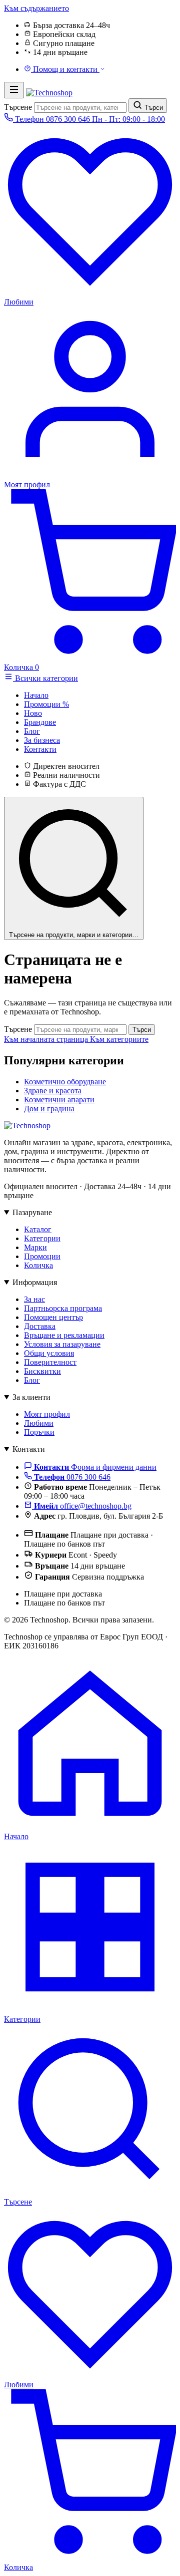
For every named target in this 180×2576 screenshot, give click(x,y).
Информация (35, 1282)
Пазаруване (32, 1212)
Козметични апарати (59, 1100)
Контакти (29, 1449)
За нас (34, 1299)
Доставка (40, 1326)
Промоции (42, 1256)
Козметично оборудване (65, 1082)
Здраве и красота (53, 1091)
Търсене (18, 107)
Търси (142, 1030)
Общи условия (49, 1353)
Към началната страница (47, 1039)
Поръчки (39, 1432)
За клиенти (31, 1397)
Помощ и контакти (65, 69)
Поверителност (50, 1362)
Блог (32, 1380)
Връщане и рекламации (64, 1335)
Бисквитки (42, 1371)
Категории (42, 1238)
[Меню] (14, 90)
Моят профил (47, 1414)
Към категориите (119, 1039)
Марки (35, 1247)
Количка (38, 1265)
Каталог (38, 1229)
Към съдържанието (36, 8)
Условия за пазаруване (62, 1344)
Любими (39, 1423)
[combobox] (80, 108)
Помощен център (53, 1317)
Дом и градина (49, 1109)
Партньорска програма (63, 1308)
